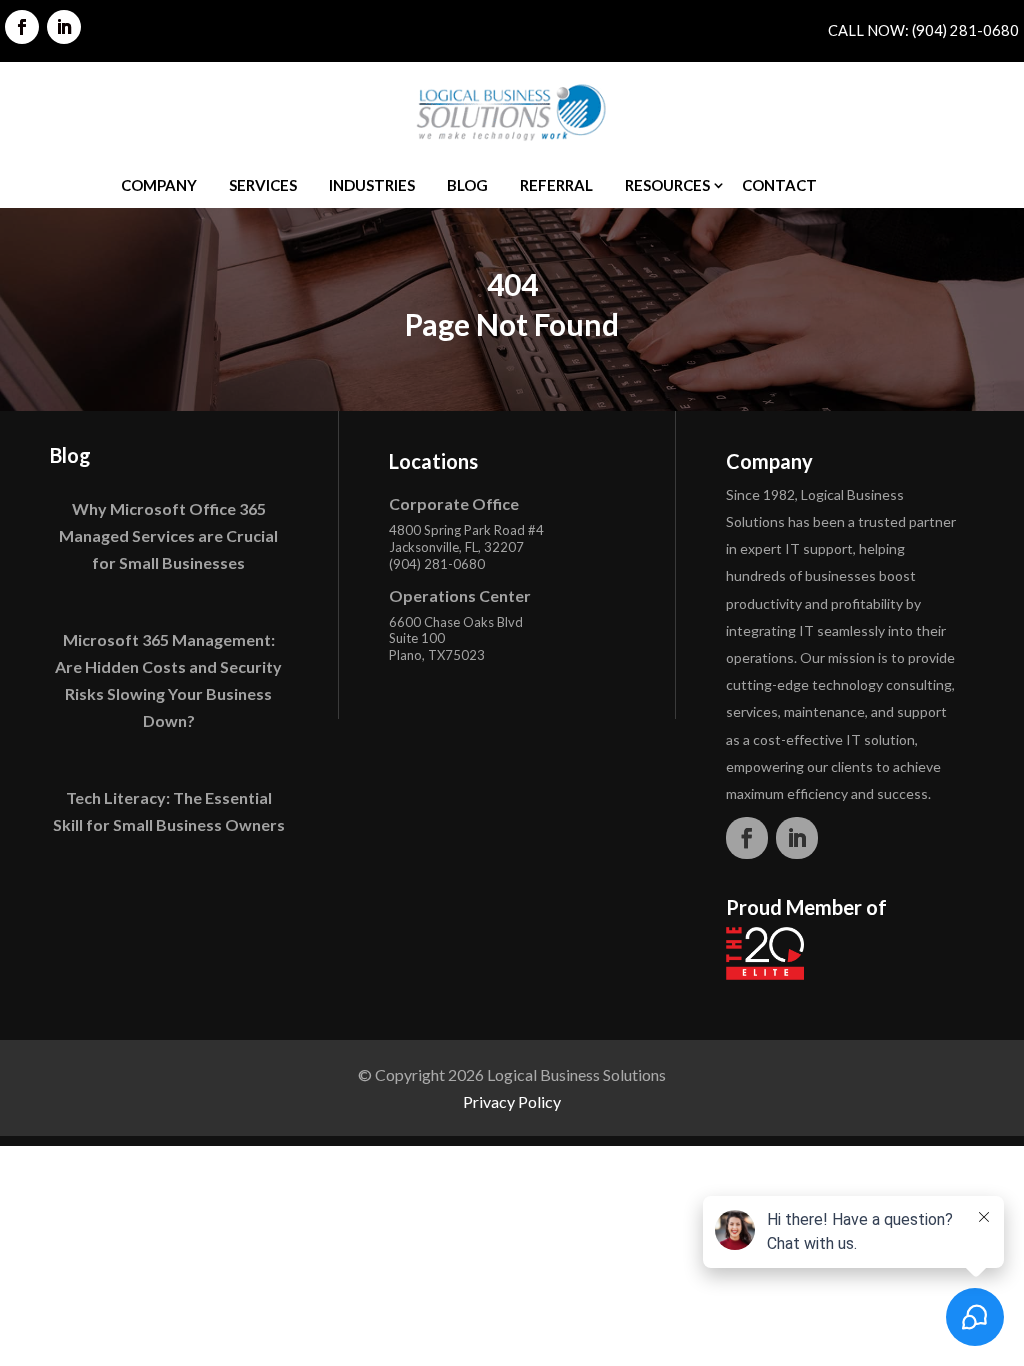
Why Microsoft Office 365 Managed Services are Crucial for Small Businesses (168, 535)
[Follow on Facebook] (22, 27)
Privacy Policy (512, 1101)
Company (159, 185)
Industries (372, 185)
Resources (667, 185)
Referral (556, 185)
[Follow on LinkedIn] (64, 27)
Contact (779, 185)
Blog (467, 185)
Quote (876, 185)
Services (263, 185)
